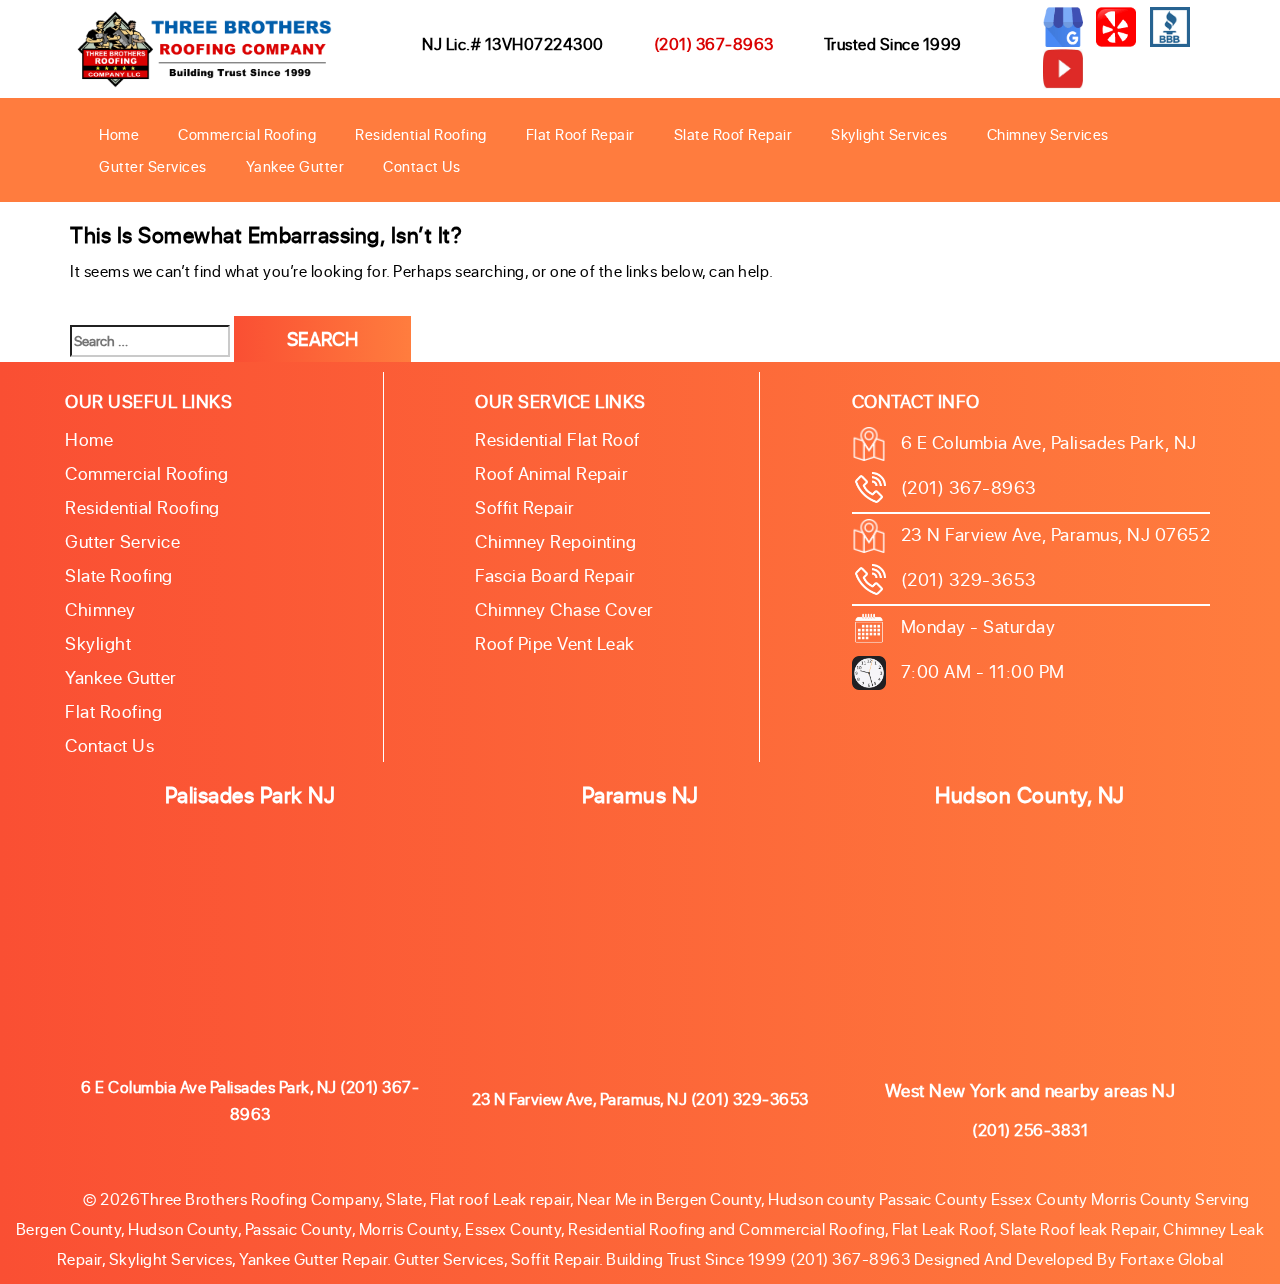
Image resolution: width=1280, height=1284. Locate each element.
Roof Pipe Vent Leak (555, 643)
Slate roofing (119, 575)
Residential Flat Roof (557, 439)
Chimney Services (1048, 134)
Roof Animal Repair (551, 473)
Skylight (98, 643)
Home (119, 134)
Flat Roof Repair (580, 134)
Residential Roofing (421, 134)
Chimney (100, 609)
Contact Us (421, 166)
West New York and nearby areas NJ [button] (1030, 1090)
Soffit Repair (525, 507)
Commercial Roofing (247, 134)
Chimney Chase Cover (564, 609)
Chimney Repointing (555, 541)
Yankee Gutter (295, 166)
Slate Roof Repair (733, 134)
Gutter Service (122, 541)
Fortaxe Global (1172, 1258)
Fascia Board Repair (555, 575)
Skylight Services (889, 134)
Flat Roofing (113, 711)
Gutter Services (153, 166)
